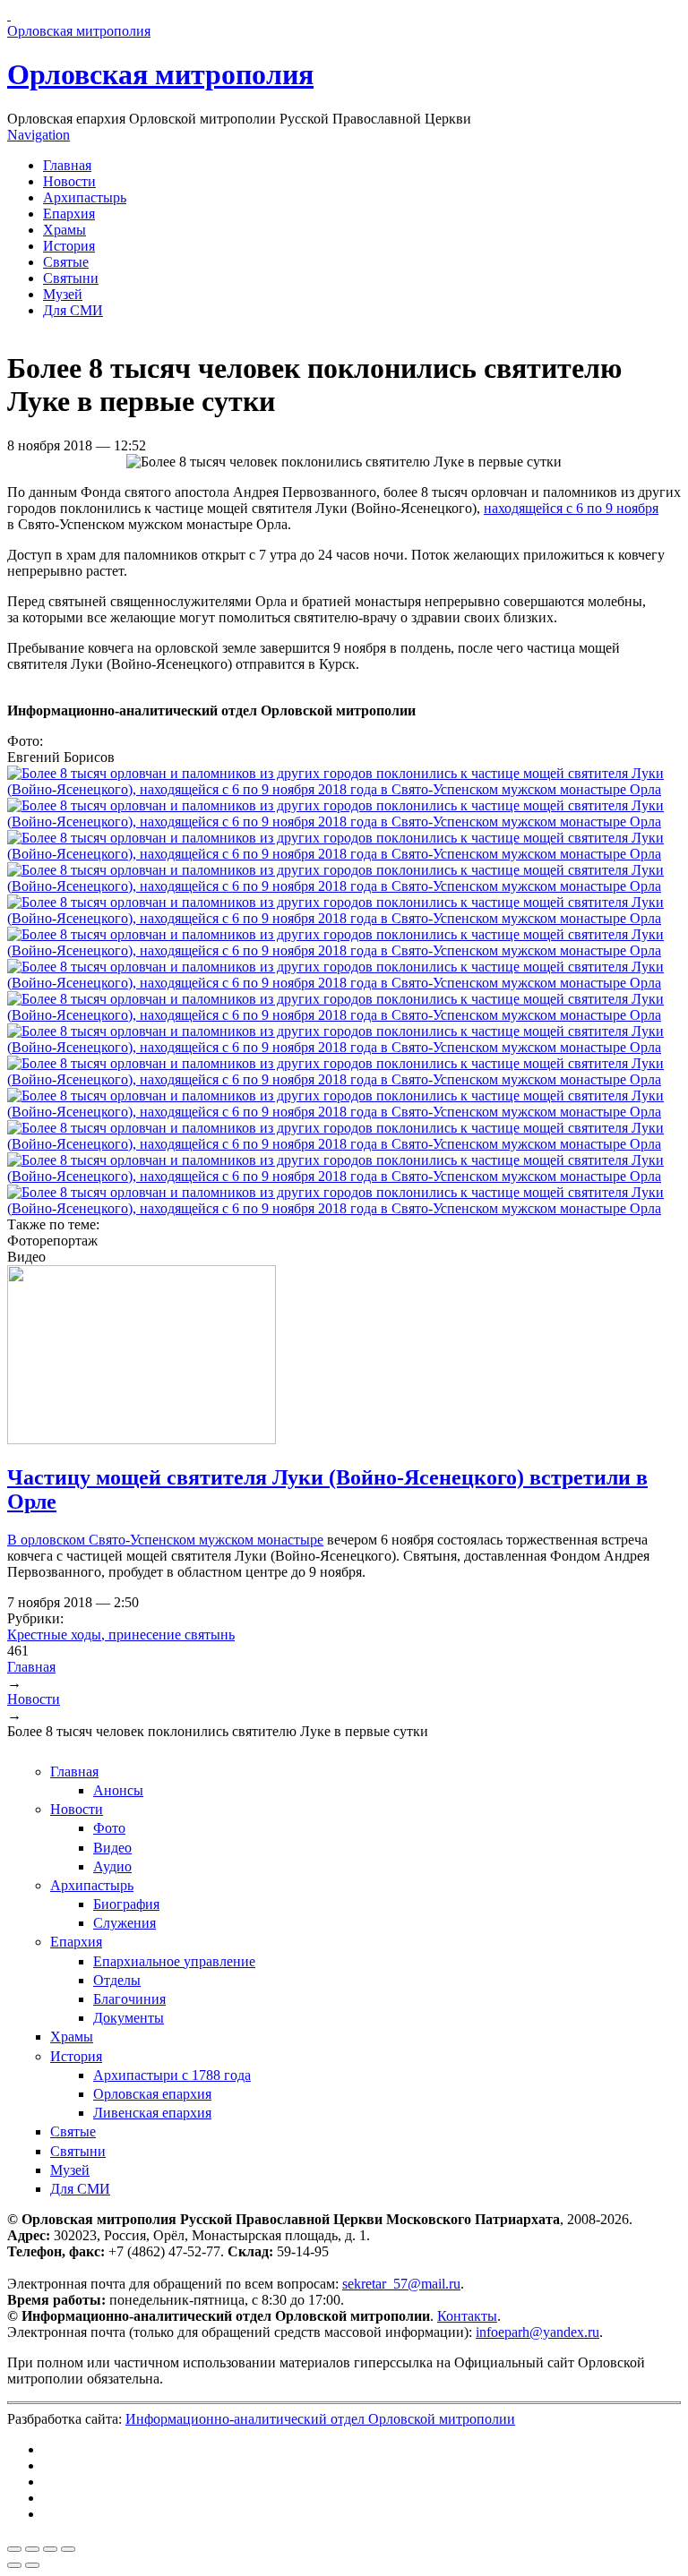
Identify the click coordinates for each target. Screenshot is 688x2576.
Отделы (117, 1980)
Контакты (467, 2316)
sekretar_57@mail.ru (401, 2284)
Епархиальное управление (174, 1961)
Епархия (69, 214)
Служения (125, 1923)
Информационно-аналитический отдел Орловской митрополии (320, 2419)
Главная (67, 165)
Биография (126, 1904)
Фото (109, 1828)
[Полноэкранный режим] (50, 2549)
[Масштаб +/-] (68, 2549)
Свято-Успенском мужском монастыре (206, 1540)
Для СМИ (73, 310)
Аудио (112, 1866)
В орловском (48, 1540)
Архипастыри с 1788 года (172, 2075)
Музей (63, 294)
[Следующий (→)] (32, 2565)
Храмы (64, 230)
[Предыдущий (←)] (14, 2565)
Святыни (71, 278)
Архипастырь (85, 197)
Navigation (39, 135)
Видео (112, 1848)
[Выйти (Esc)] (14, 2549)
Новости (69, 181)
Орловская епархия (152, 2094)
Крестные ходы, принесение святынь (121, 1635)
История (69, 246)
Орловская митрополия (160, 74)
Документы (129, 2018)
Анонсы (118, 1790)
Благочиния (129, 1999)
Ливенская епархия (152, 2113)
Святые (66, 262)
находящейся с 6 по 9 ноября (571, 508)
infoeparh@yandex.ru (537, 2332)
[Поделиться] (32, 2549)
